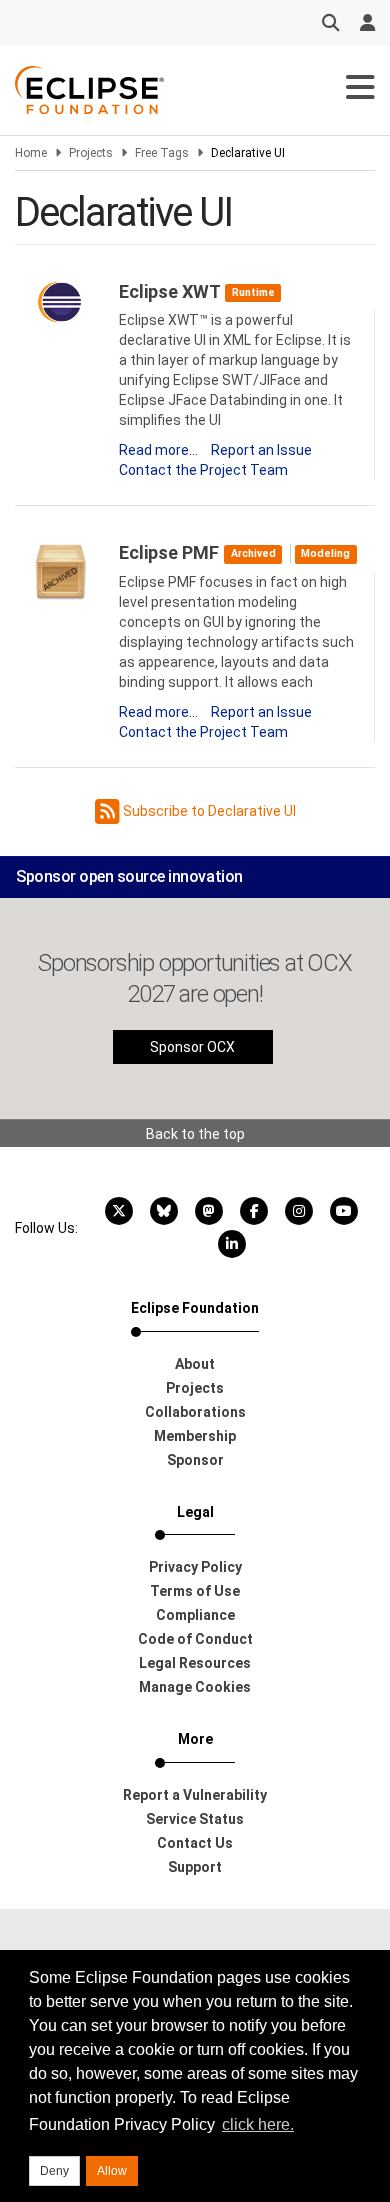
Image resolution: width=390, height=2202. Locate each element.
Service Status (195, 1819)
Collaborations (195, 1412)
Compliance (195, 1615)
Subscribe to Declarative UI (208, 811)
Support (195, 1867)
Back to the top (195, 1134)
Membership (195, 1436)
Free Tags (162, 153)
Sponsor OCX (192, 1047)
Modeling (325, 553)
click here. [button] (258, 2124)
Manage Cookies (195, 1687)
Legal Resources (195, 1663)
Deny (54, 2171)
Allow (112, 2171)
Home (31, 153)
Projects (91, 153)
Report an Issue (261, 450)
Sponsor (195, 1460)
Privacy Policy (195, 1567)
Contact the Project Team (203, 470)
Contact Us (195, 1843)
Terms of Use (195, 1591)
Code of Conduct (195, 1639)
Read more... (158, 450)
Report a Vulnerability (195, 1795)
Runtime (253, 292)
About (195, 1364)
